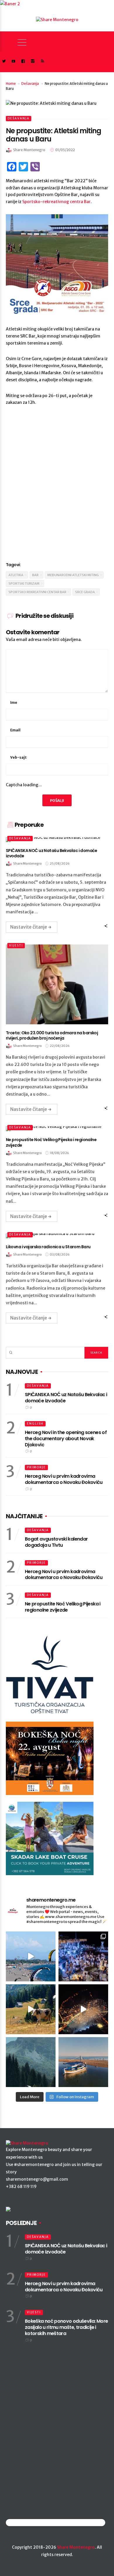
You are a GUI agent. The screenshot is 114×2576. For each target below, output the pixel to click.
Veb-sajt (18, 757)
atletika (16, 575)
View (54, 984)
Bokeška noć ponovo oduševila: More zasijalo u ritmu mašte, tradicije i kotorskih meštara (66, 2327)
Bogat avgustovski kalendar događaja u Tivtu (56, 1542)
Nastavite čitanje (29, 927)
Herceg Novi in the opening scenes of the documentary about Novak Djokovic (66, 1439)
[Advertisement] (57, 491)
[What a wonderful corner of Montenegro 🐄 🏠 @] (31, 2009)
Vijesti (16, 945)
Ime (14, 702)
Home (11, 83)
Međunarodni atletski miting (73, 575)
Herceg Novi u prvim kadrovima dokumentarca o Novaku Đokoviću (64, 1479)
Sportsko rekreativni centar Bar (37, 592)
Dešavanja (30, 83)
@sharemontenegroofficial (31, 2522)
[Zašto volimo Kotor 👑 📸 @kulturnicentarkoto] (83, 2009)
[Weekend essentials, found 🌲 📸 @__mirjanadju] (31, 2062)
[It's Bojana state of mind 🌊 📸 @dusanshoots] (83, 2062)
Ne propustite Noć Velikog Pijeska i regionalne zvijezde (63, 1607)
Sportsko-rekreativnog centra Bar (56, 202)
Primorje (36, 1467)
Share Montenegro (76, 2547)
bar (35, 575)
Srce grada (85, 592)
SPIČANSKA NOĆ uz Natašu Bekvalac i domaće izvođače (66, 1398)
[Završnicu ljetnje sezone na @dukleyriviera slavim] (83, 1956)
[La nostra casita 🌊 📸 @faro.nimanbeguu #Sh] (31, 1956)
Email (15, 730)
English (35, 1424)
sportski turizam (24, 583)
